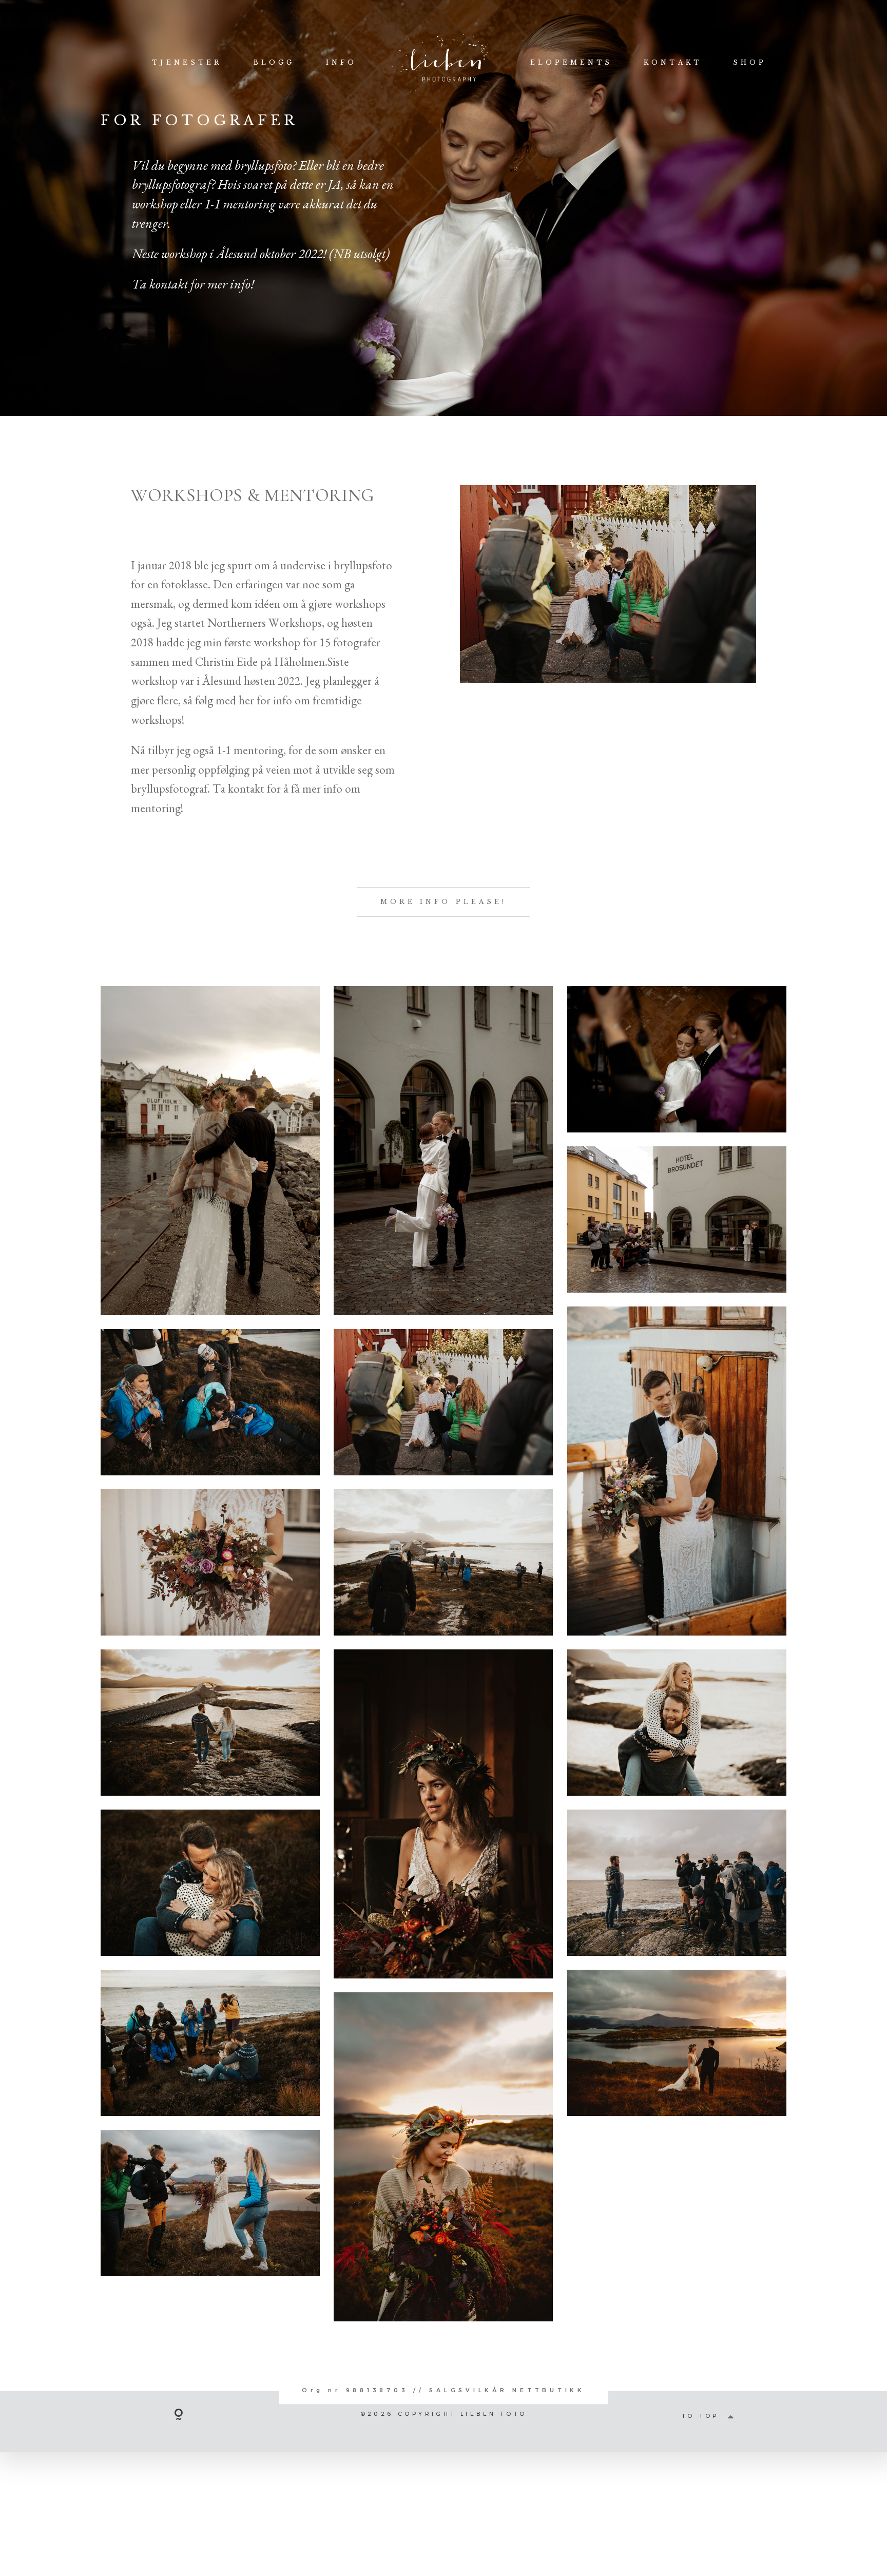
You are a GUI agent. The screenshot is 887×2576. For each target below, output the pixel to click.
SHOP (750, 62)
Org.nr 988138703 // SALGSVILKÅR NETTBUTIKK (444, 2391)
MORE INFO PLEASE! (444, 902)
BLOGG (274, 62)
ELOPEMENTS (572, 62)
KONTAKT (673, 62)
